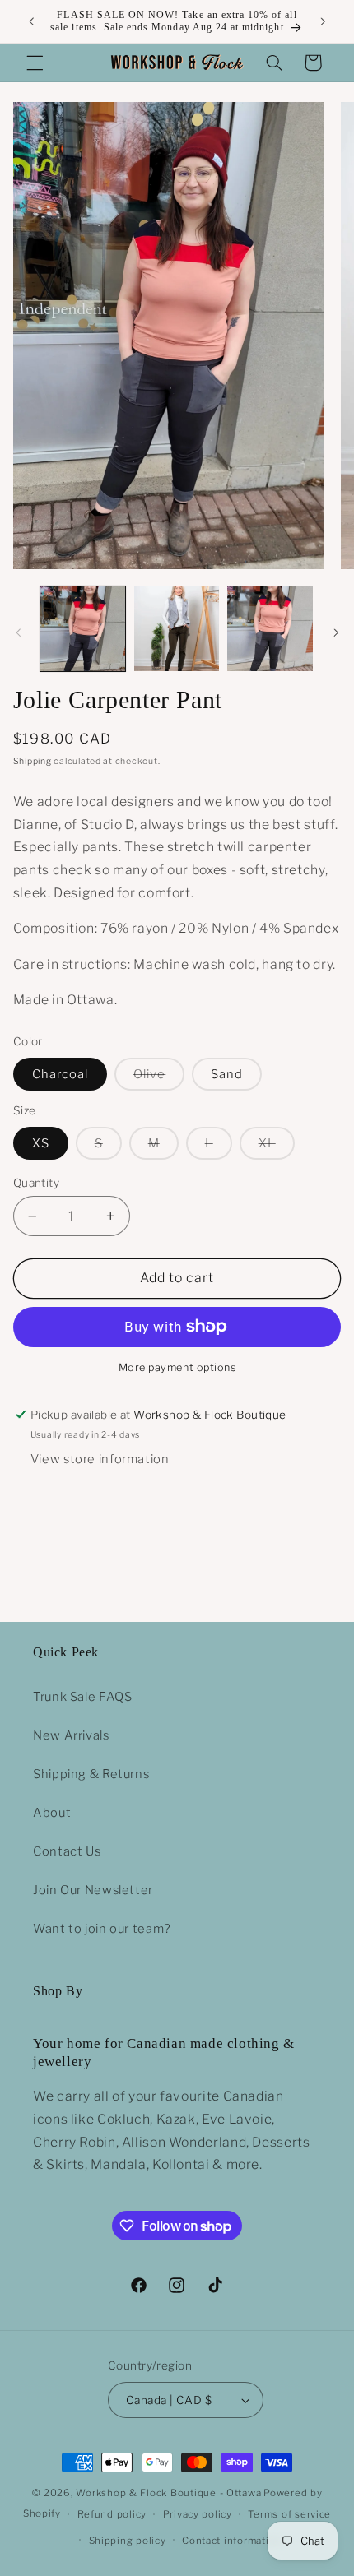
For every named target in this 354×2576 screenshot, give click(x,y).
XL (277, 1147)
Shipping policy (128, 2541)
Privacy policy (198, 2514)
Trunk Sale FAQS (82, 1697)
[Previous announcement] (31, 21)
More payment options (177, 1367)
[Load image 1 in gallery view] (83, 629)
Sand (227, 1074)
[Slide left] (18, 632)
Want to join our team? (102, 1929)
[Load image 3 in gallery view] (270, 629)
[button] (35, 63)
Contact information (232, 2541)
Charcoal (60, 1074)
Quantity (36, 1183)
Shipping (33, 761)
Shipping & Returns (91, 1774)
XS (41, 1143)
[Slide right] (336, 632)
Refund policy (112, 2514)
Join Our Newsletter (93, 1890)
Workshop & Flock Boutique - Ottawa (168, 2493)
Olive (159, 1078)
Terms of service (289, 2514)
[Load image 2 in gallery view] (177, 629)
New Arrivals (71, 1735)
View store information (100, 1459)
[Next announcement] (323, 21)
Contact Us (67, 1851)
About (52, 1813)
